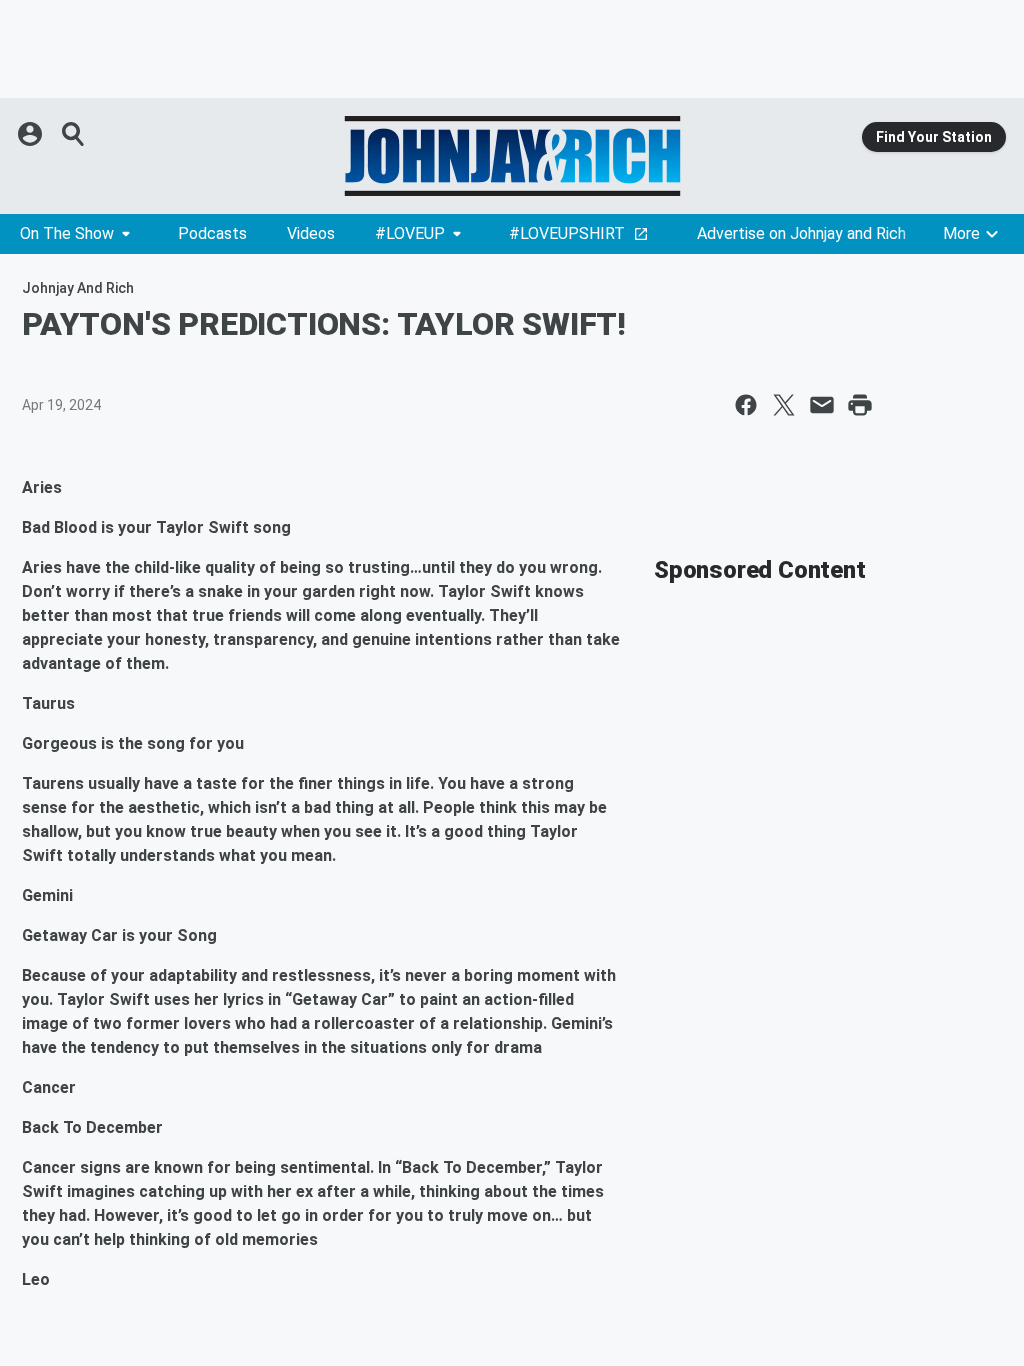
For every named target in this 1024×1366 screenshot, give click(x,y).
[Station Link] (512, 156)
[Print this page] (860, 405)
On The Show (67, 233)
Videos (311, 233)
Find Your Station (934, 137)
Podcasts (212, 233)
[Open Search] (74, 134)
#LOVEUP (410, 233)
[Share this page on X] (784, 405)
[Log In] (32, 134)
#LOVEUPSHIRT (567, 233)
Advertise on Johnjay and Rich (801, 233)
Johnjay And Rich (78, 288)
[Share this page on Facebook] (746, 405)
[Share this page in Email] (822, 405)
